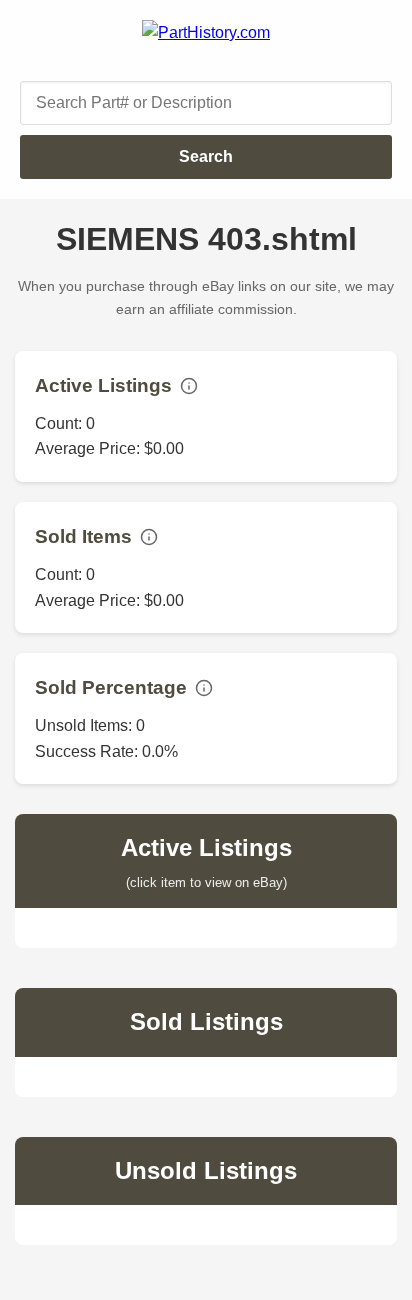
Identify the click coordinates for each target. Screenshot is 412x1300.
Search (206, 156)
